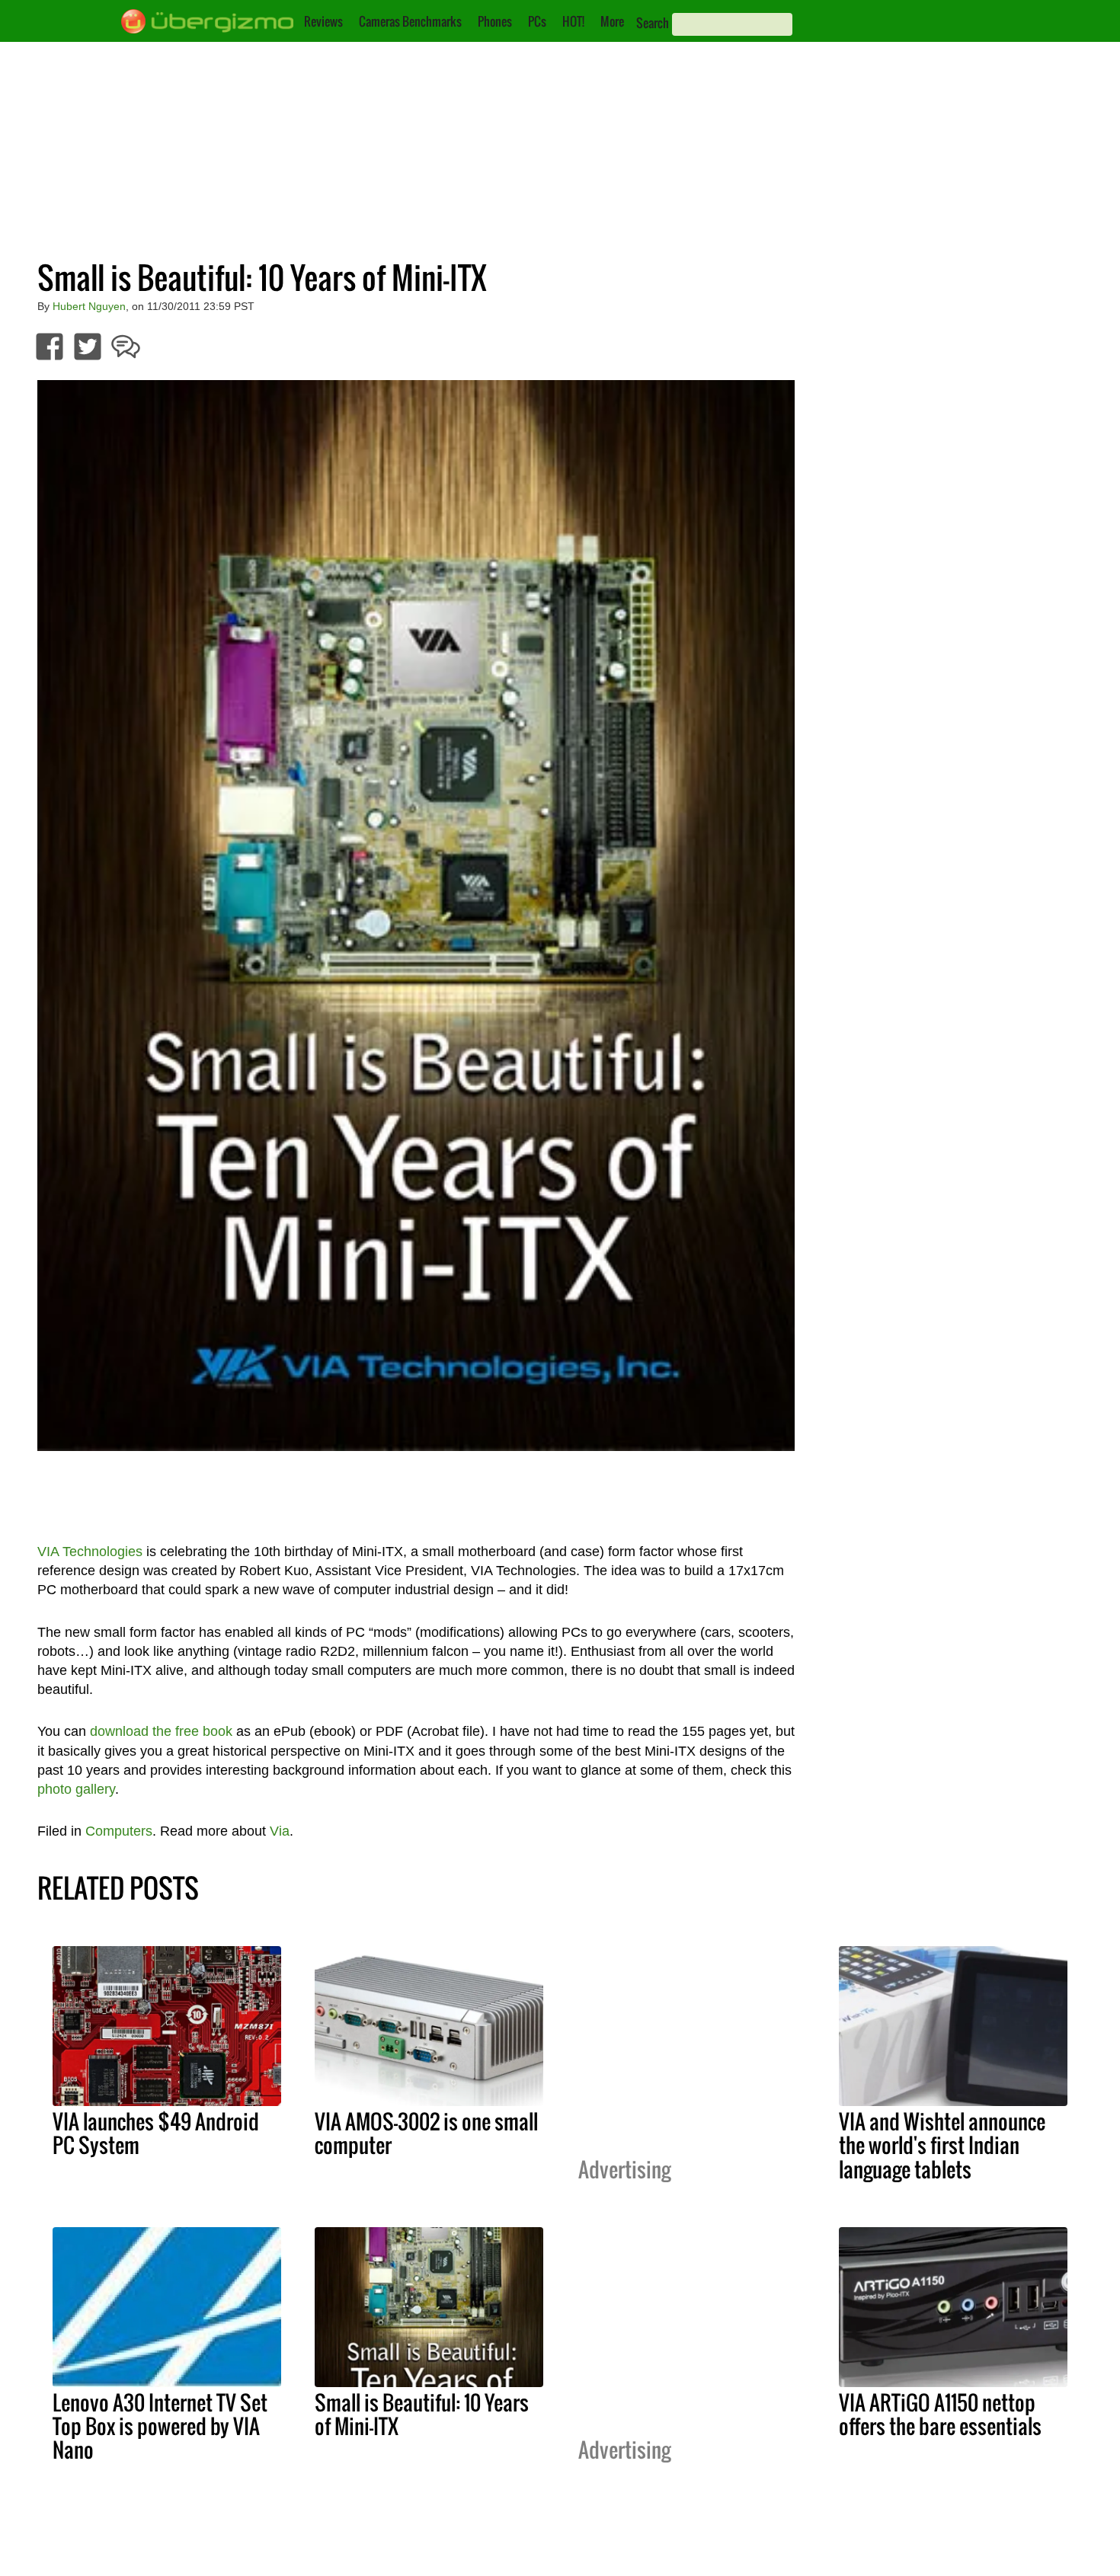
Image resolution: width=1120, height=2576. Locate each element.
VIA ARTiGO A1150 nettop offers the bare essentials (940, 2414)
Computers (119, 1831)
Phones (495, 21)
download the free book (161, 1731)
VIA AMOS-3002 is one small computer (426, 2133)
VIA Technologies (90, 1552)
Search (653, 23)
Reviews (323, 21)
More (612, 21)
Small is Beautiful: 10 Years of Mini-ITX (422, 2414)
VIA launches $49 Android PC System (156, 2133)
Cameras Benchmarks (410, 21)
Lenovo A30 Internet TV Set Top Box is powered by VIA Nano (160, 2426)
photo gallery (76, 1789)
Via (280, 1831)
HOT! (573, 21)
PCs (537, 21)
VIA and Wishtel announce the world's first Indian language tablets (942, 2145)
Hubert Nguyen (89, 306)
